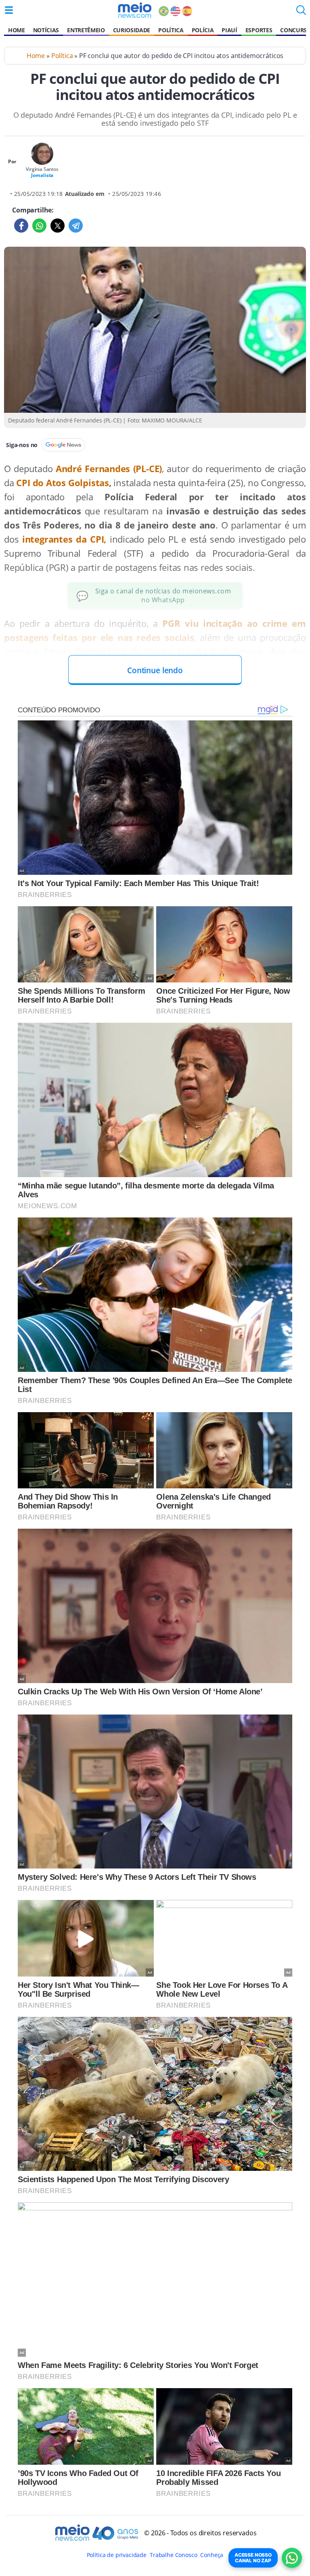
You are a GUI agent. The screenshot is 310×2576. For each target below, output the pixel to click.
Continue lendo (155, 670)
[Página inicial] (135, 10)
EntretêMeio (86, 30)
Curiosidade (132, 30)
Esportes (259, 30)
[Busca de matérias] (301, 12)
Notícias (46, 30)
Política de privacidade (117, 2555)
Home (17, 30)
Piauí (229, 30)
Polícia (203, 30)
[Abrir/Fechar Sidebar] (9, 10)
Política (171, 30)
